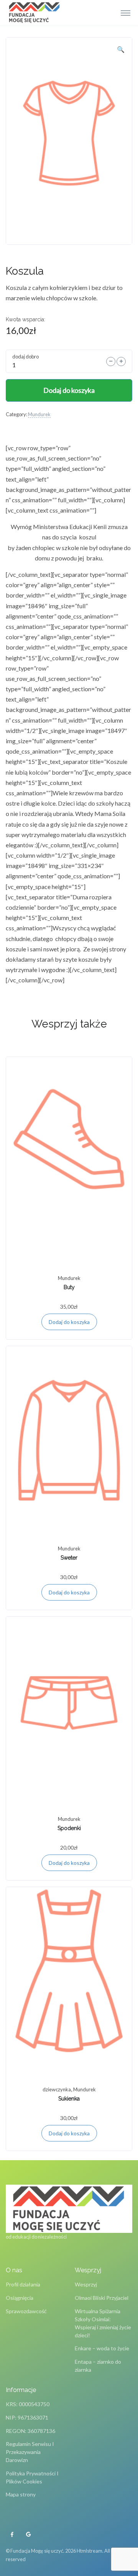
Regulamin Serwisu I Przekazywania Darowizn (30, 2452)
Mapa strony (21, 2494)
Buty (69, 1287)
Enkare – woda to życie (102, 2348)
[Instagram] (28, 2535)
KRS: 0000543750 (28, 2404)
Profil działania (23, 2284)
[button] (121, 49)
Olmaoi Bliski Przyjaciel (102, 2298)
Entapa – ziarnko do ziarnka (98, 2366)
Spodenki (69, 1828)
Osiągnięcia (20, 2298)
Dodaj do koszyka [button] (69, 1322)
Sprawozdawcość (26, 2311)
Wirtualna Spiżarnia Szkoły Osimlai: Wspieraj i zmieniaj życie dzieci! (103, 2323)
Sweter (69, 1558)
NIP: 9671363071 (27, 2417)
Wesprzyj (86, 2284)
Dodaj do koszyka (69, 390)
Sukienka (69, 2099)
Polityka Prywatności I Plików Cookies (32, 2477)
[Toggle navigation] (126, 13)
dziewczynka (57, 2089)
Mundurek (39, 414)
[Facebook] (12, 2535)
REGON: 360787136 (30, 2431)
